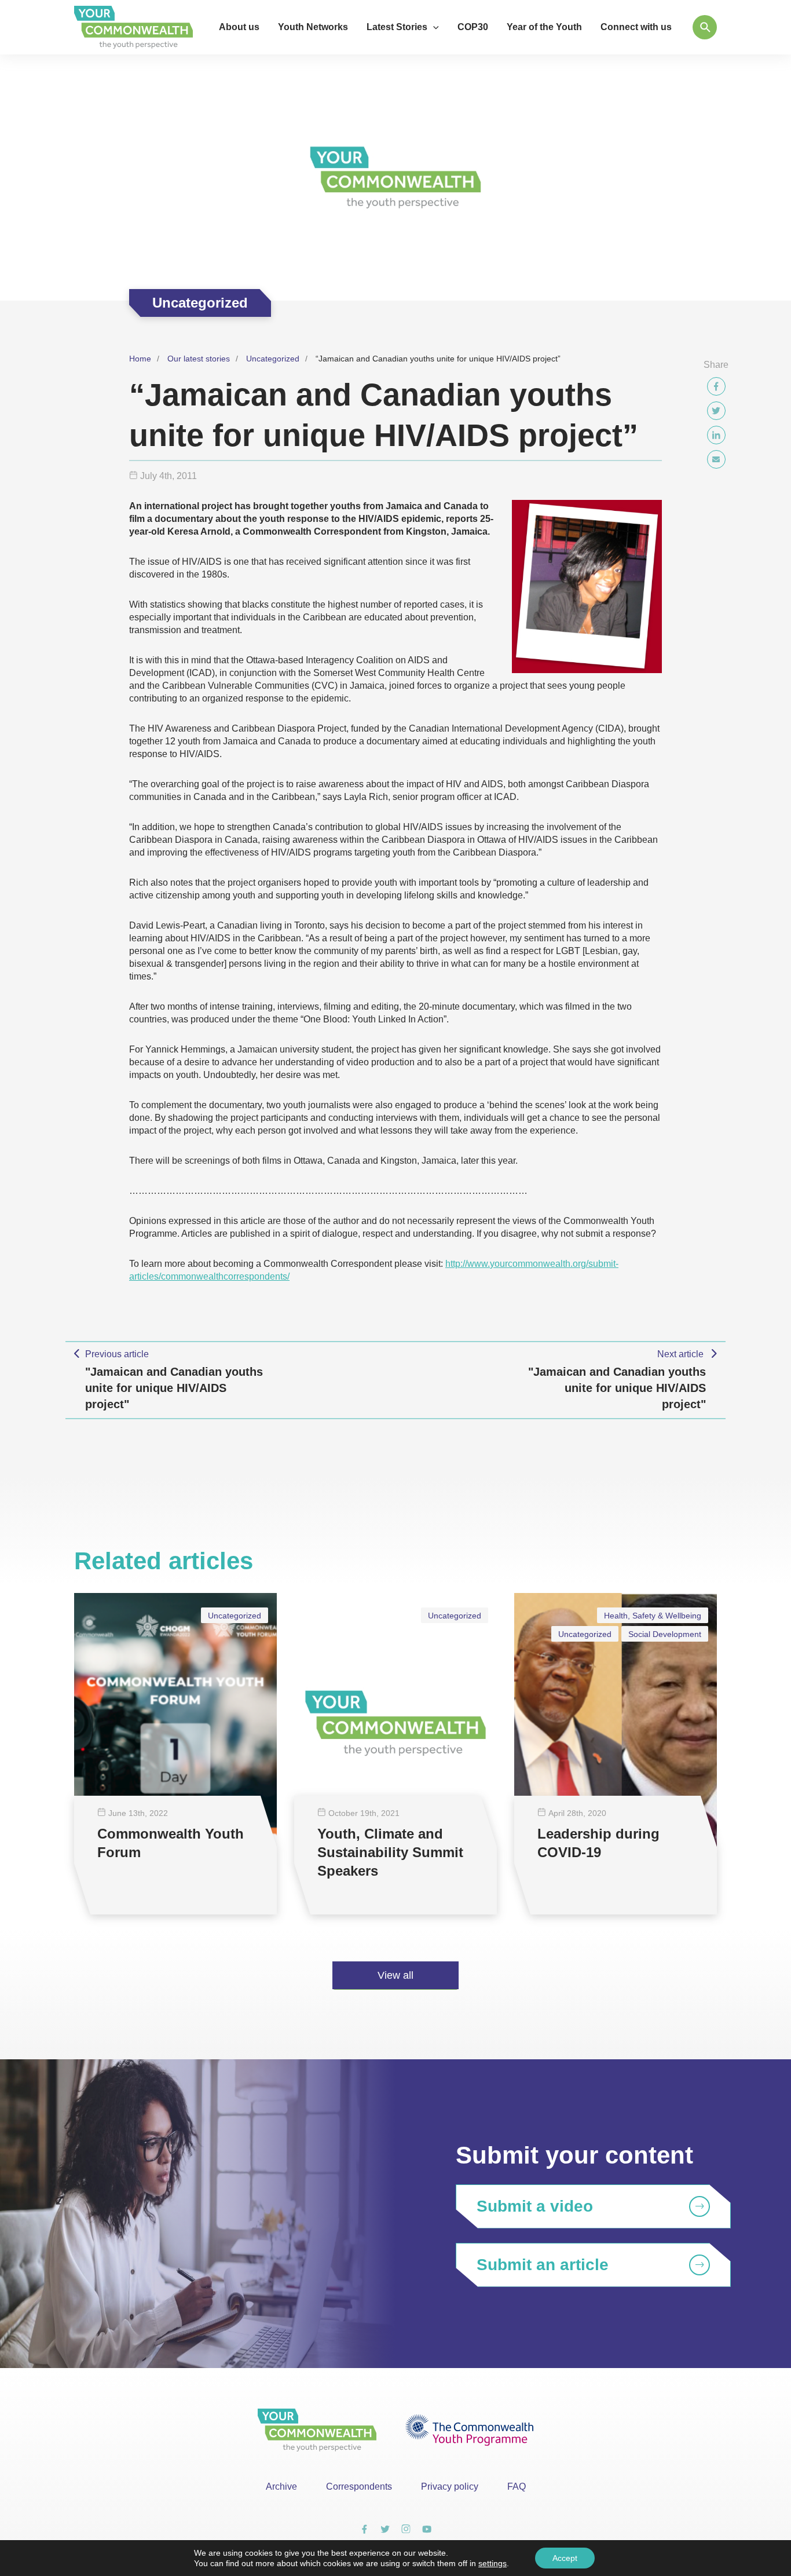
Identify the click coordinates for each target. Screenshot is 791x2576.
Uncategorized (273, 359)
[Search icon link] (705, 27)
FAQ (517, 2487)
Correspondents (359, 2487)
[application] (433, 27)
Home (140, 359)
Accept (565, 2558)
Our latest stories (199, 359)
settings (492, 2563)
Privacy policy (450, 2487)
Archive (281, 2487)
